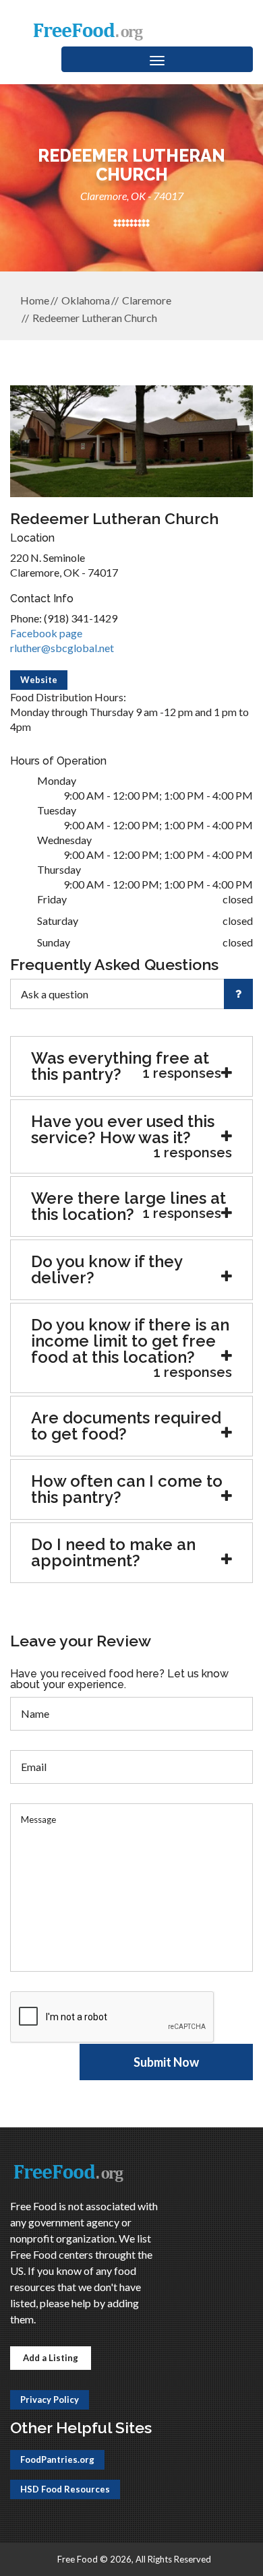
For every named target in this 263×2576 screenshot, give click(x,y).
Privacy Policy (50, 2400)
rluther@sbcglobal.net (62, 648)
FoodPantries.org (57, 2459)
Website (39, 680)
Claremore (147, 300)
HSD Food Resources (65, 2489)
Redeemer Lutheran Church (95, 318)
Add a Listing (51, 2358)
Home (35, 300)
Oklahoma (86, 300)
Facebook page (46, 633)
